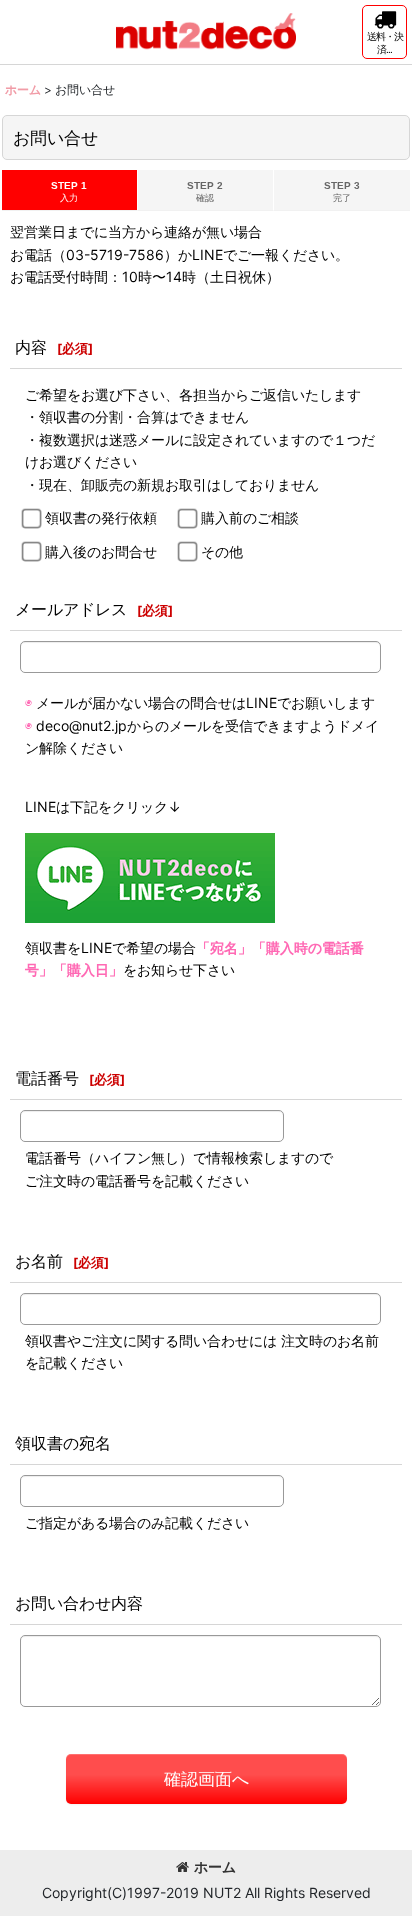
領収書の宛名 (63, 1443)
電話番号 (47, 1078)
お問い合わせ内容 (79, 1603)
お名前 (39, 1261)
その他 (222, 551)
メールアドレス (71, 609)
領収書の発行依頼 (101, 517)
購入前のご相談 (250, 517)
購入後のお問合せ (101, 551)
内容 (31, 347)
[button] (384, 32)
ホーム (215, 1866)
